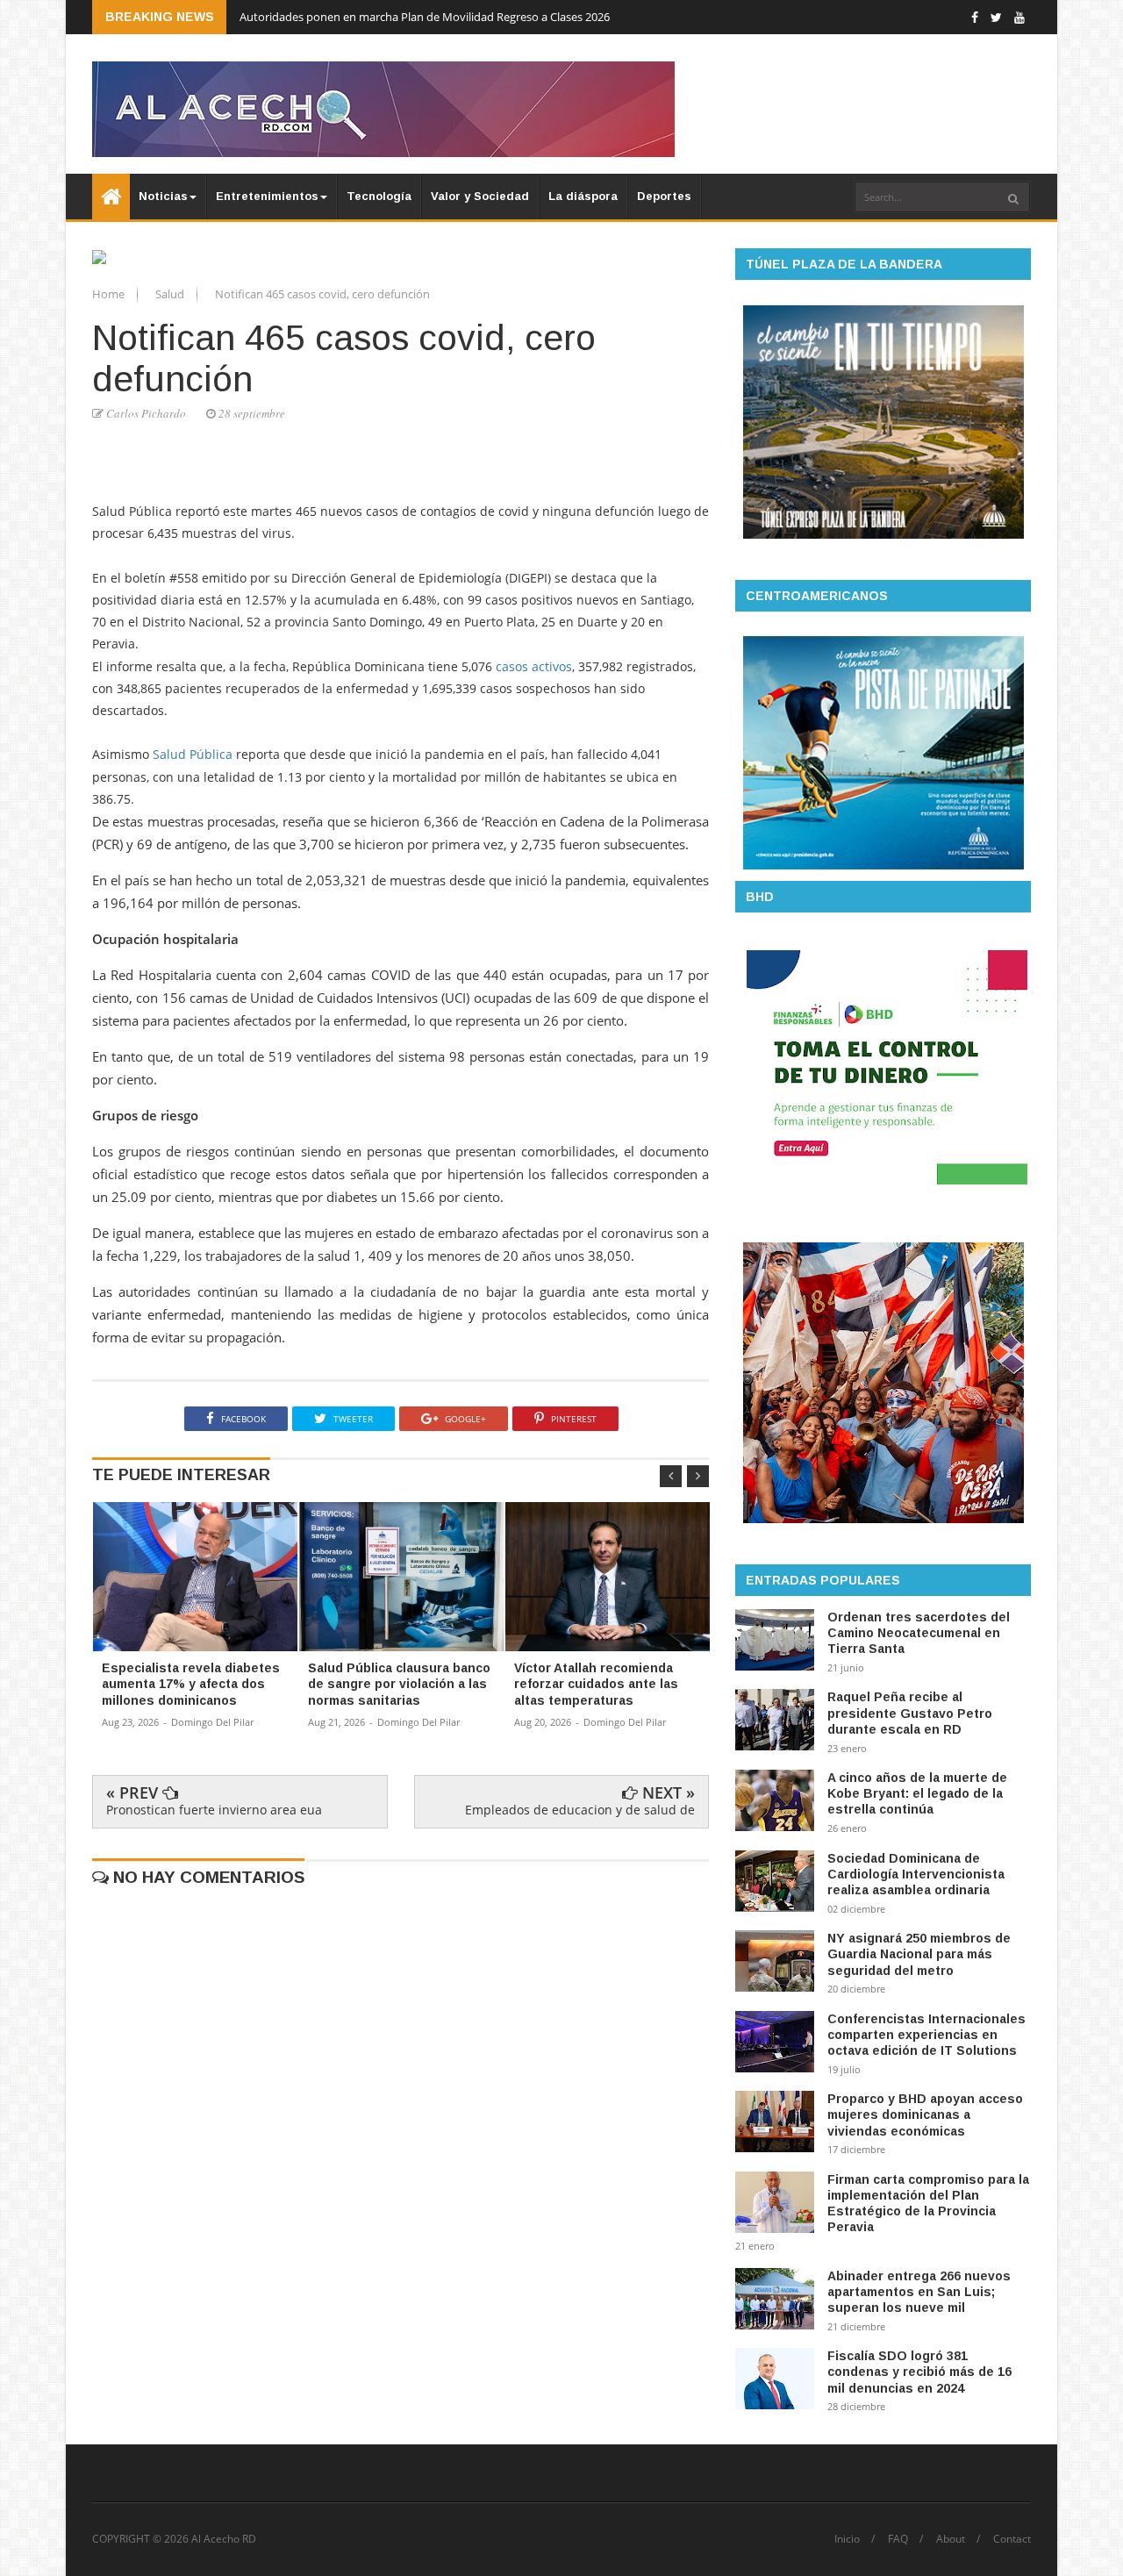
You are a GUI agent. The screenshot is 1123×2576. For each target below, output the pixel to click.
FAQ (898, 2539)
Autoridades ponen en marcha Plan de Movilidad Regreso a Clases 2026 (425, 17)
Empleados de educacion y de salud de (580, 1810)
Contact (1012, 2539)
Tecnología (379, 196)
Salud (171, 294)
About (951, 2539)
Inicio (847, 2539)
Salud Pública (193, 754)
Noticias (163, 196)
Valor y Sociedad (480, 196)
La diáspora (583, 196)
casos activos (534, 666)
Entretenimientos (267, 196)
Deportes (664, 196)
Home (110, 294)
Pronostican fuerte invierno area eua (214, 1810)
